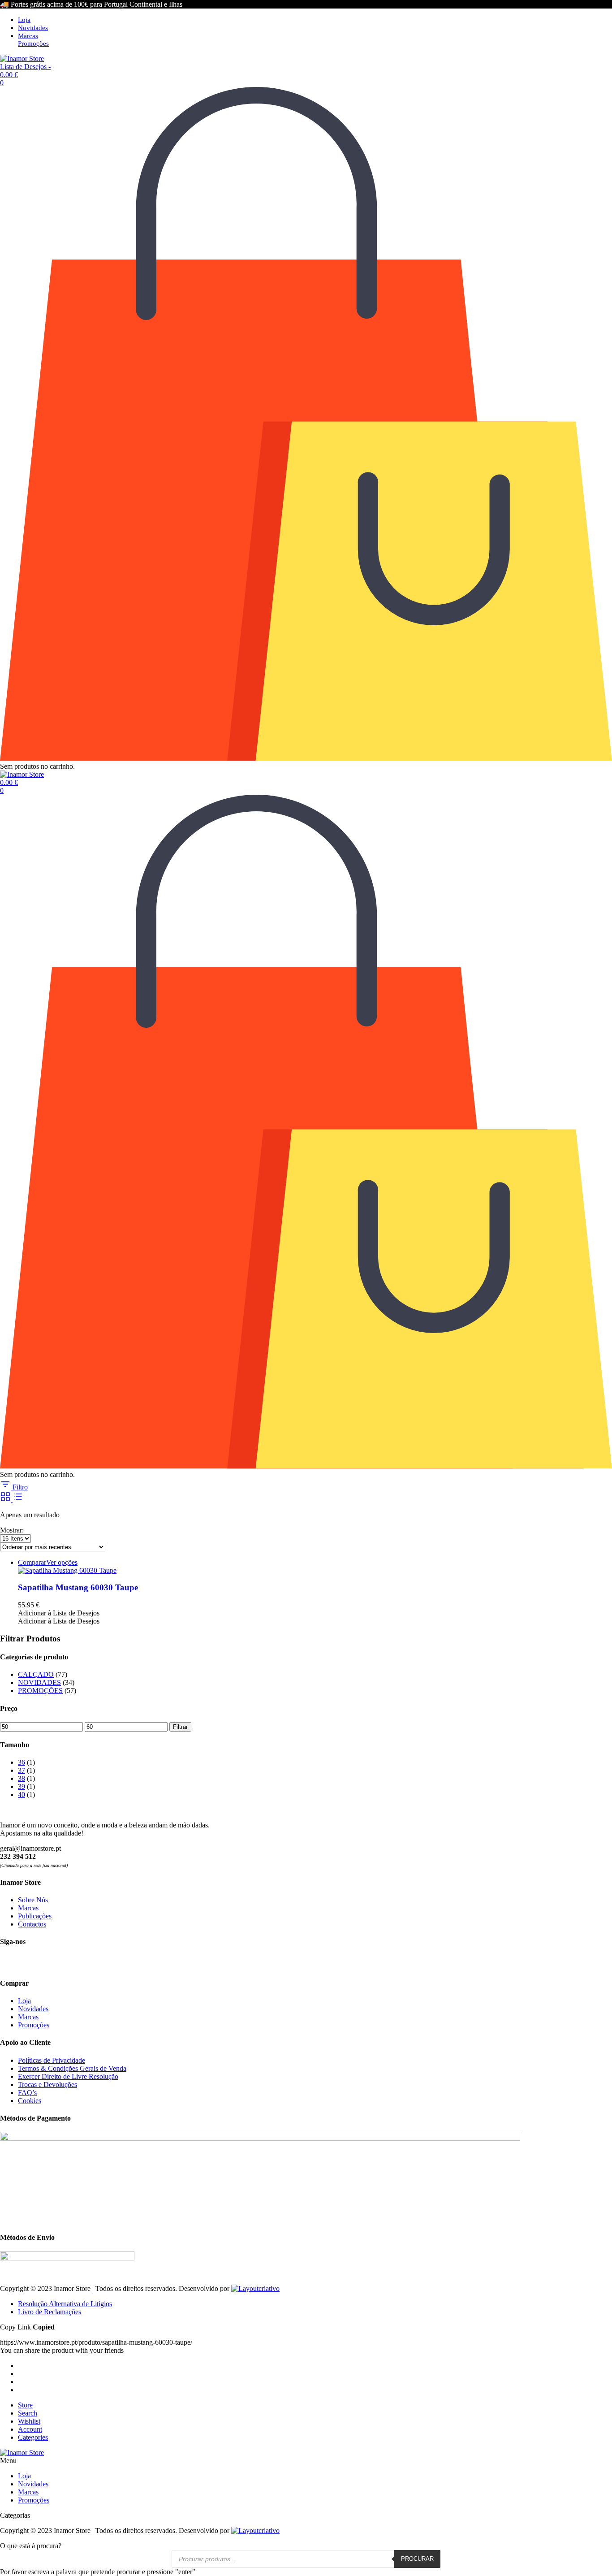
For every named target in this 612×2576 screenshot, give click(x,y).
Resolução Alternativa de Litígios (65, 2304)
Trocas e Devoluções (47, 2085)
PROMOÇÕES (40, 1691)
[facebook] (7, 1962)
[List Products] (18, 1500)
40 (22, 1795)
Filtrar (180, 1727)
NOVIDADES (39, 1682)
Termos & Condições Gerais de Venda (72, 2068)
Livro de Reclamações (50, 2312)
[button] (59, 1613)
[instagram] (23, 1962)
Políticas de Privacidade (52, 2060)
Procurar (417, 2559)
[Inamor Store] (22, 58)
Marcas (28, 36)
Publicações (35, 1916)
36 (22, 1762)
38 (22, 1778)
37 (22, 1770)
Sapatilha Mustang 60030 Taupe (78, 1587)
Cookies (30, 2101)
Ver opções (62, 1562)
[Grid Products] (6, 1500)
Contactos (32, 1924)
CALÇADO (36, 1674)
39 (22, 1786)
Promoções (33, 43)
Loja (24, 20)
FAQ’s (27, 2093)
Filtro (19, 1487)
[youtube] (39, 1962)
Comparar (32, 1562)
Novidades (33, 28)
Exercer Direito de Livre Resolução (68, 2076)
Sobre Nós (33, 1900)
